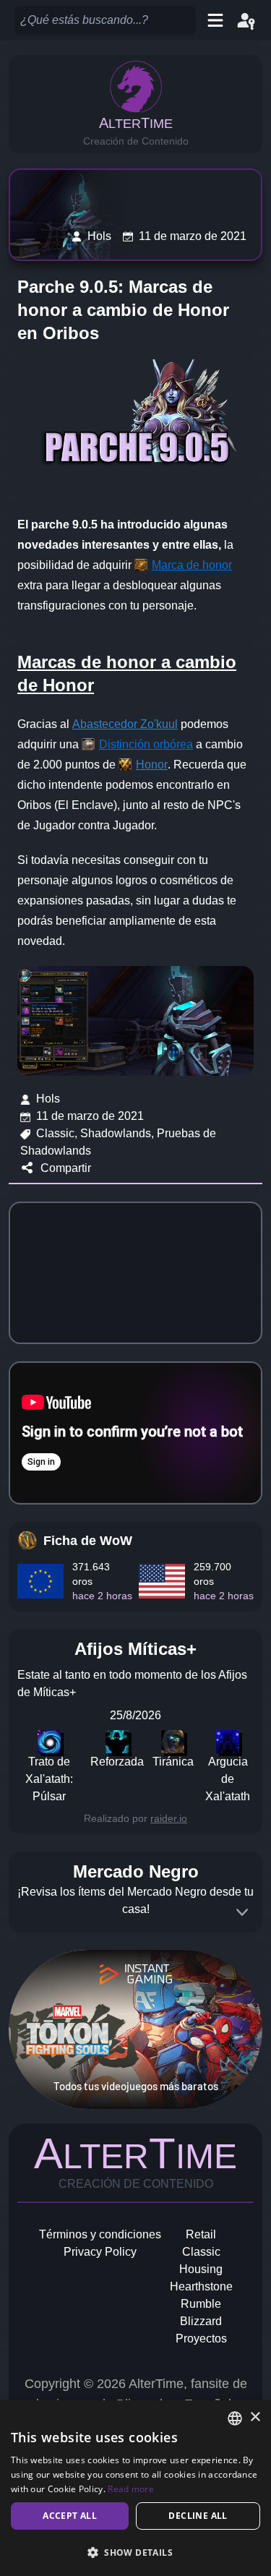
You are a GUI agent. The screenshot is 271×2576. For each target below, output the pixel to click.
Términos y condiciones (100, 2234)
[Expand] (242, 1912)
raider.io (169, 1818)
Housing (201, 2269)
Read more (131, 2489)
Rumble (201, 2304)
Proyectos (201, 2338)
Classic (201, 2252)
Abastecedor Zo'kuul (125, 724)
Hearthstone (201, 2286)
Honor (152, 765)
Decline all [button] (198, 2516)
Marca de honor (192, 565)
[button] (135, 2552)
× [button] (255, 2417)
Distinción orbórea (146, 744)
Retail (201, 2234)
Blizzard (201, 2321)
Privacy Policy (100, 2252)
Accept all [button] (70, 2516)
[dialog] (135, 2488)
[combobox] (235, 2418)
